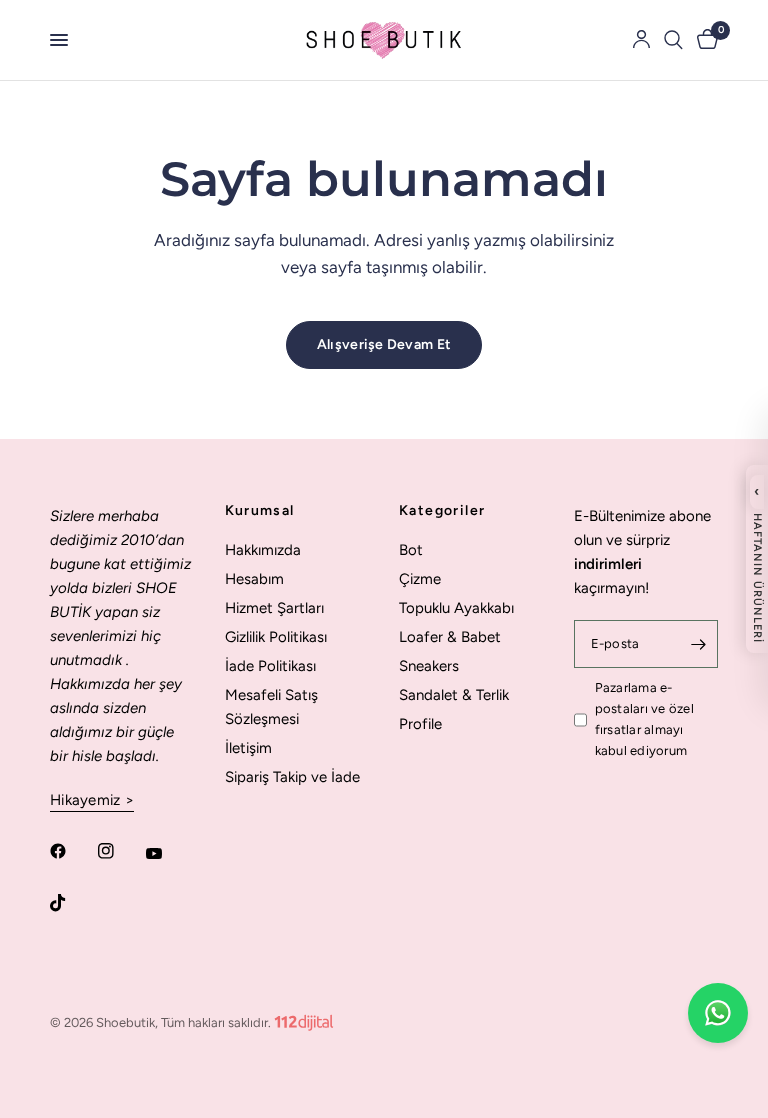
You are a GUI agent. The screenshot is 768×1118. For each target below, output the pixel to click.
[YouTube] (168, 854)
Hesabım (254, 579)
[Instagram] (120, 851)
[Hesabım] (641, 40)
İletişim (248, 748)
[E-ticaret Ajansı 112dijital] (304, 1018)
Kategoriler (442, 511)
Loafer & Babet (450, 637)
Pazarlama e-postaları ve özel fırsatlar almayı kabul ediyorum (644, 718)
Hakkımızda (263, 550)
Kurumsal (260, 511)
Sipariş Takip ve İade (292, 777)
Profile (420, 724)
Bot (411, 550)
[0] (704, 40)
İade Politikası (270, 666)
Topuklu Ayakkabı (456, 608)
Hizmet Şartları (274, 608)
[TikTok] (72, 903)
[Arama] (673, 40)
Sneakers (429, 666)
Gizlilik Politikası (276, 637)
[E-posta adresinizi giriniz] (698, 644)
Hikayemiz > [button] (92, 800)
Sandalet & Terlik (454, 695)
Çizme (420, 579)
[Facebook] (72, 851)
